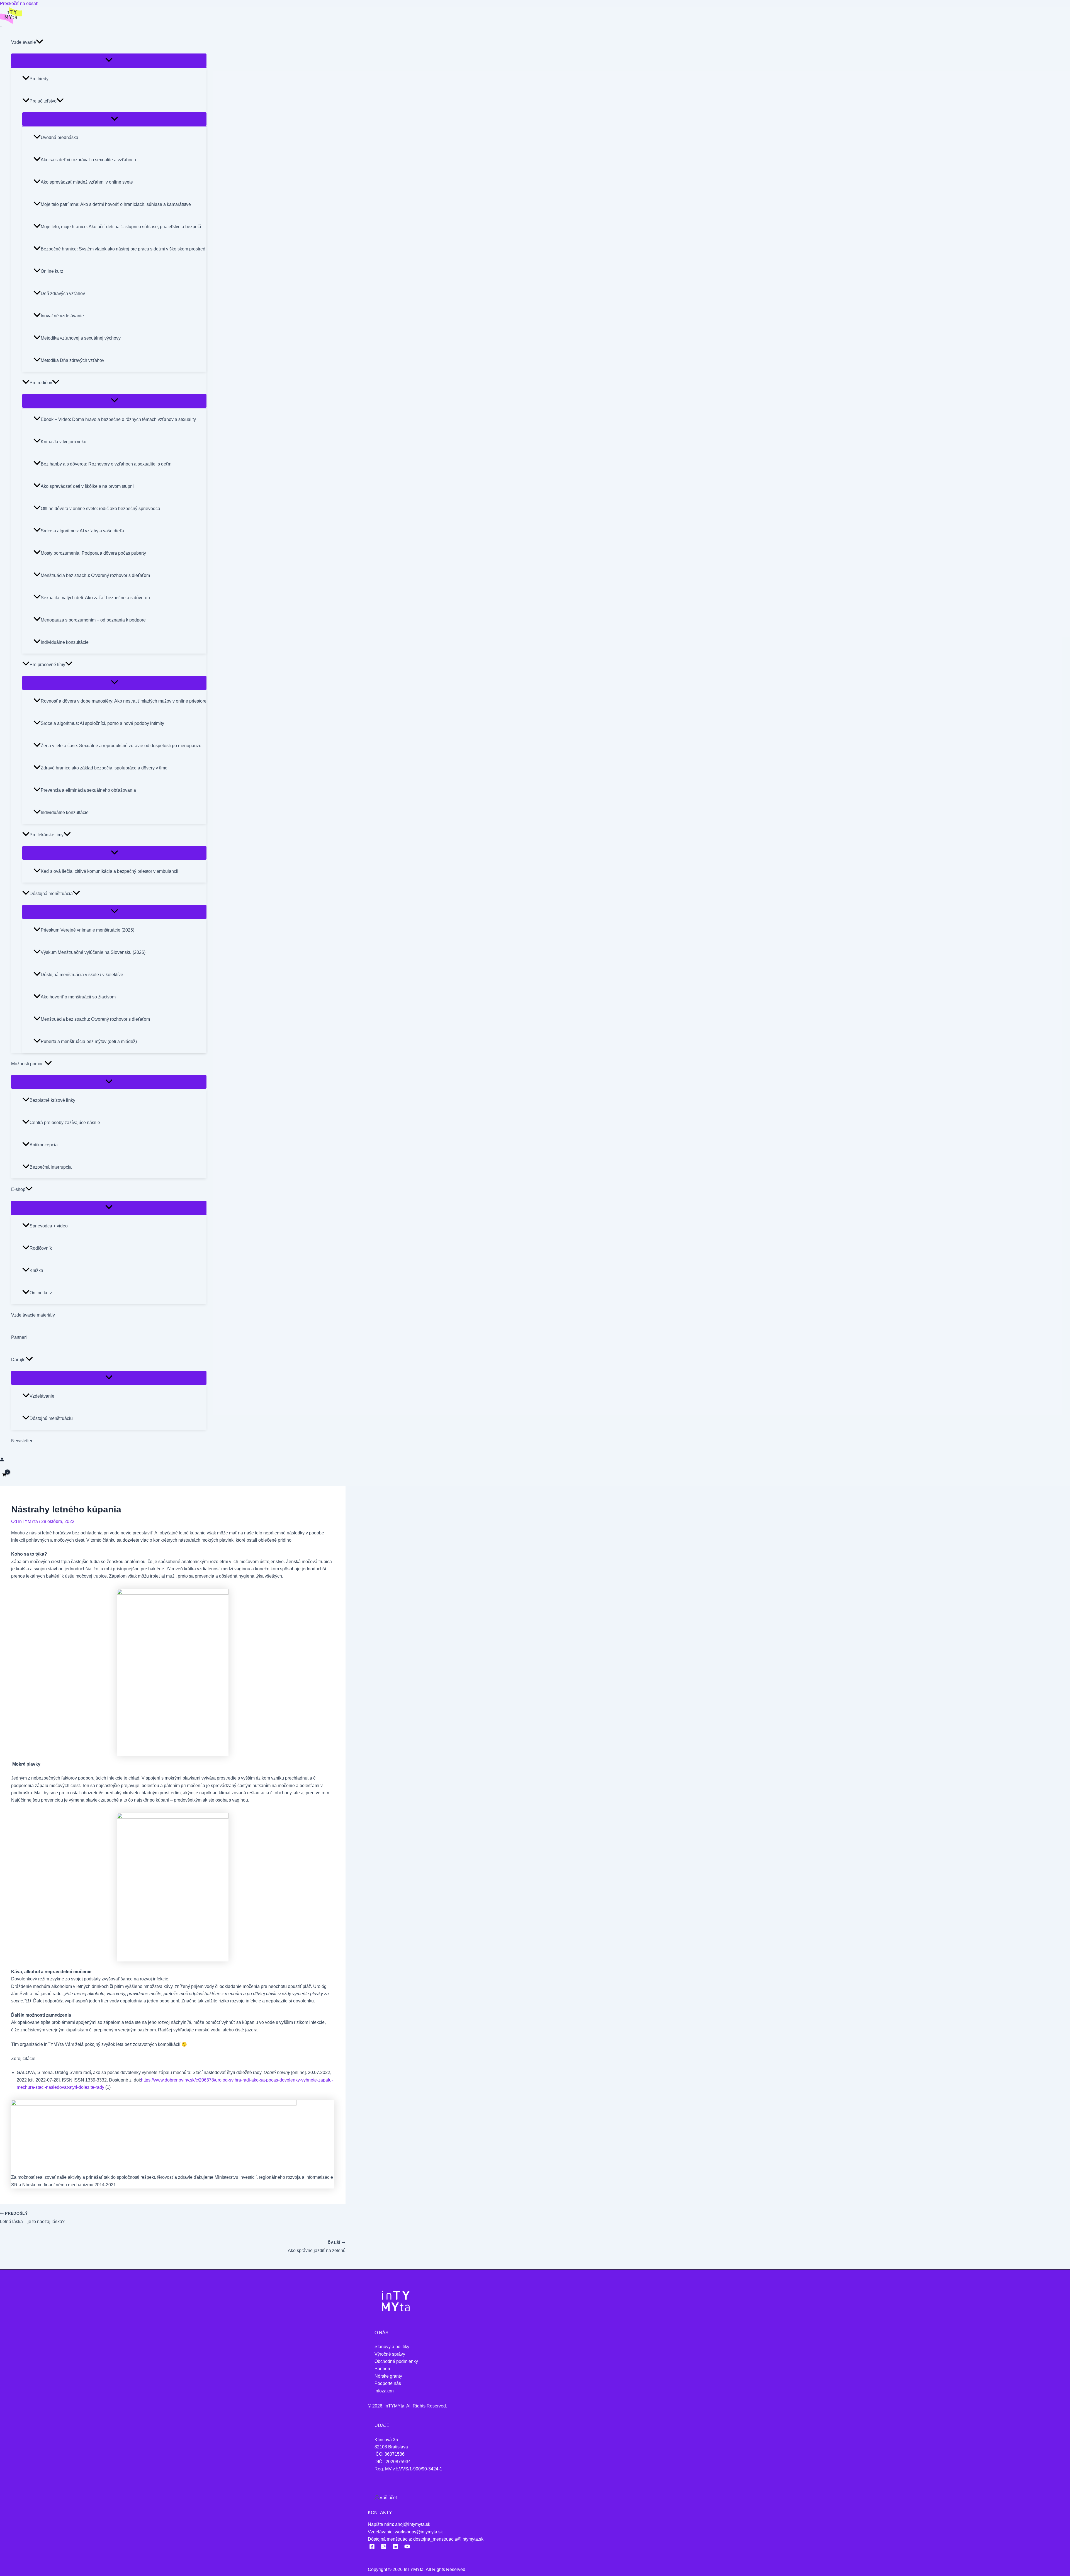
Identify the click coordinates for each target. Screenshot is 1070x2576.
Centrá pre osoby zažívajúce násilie (65, 1123)
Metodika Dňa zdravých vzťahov (72, 360)
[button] (40, 42)
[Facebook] (372, 2548)
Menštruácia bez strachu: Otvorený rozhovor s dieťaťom (95, 575)
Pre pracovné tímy (47, 665)
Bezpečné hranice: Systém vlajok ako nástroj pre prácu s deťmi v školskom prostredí (124, 249)
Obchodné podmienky (396, 2361)
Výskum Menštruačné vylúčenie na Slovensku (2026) (93, 952)
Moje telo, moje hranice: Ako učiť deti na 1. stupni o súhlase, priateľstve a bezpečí (121, 227)
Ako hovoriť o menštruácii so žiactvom (78, 997)
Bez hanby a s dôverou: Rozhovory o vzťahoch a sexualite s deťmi (107, 464)
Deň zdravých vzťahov (63, 293)
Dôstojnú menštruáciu (51, 1418)
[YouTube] (407, 2548)
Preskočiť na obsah (19, 3)
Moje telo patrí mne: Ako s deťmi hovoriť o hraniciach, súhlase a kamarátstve (116, 204)
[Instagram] (384, 2548)
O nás (381, 2333)
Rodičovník (41, 1248)
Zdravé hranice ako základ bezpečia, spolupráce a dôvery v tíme (104, 768)
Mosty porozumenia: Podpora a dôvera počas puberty (93, 553)
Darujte (18, 1360)
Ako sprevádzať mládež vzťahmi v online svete (87, 182)
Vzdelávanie (24, 42)
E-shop (18, 1189)
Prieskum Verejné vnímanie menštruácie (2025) (87, 930)
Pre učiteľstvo (43, 101)
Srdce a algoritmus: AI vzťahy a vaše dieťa (82, 531)
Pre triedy (39, 79)
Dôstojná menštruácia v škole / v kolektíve (82, 975)
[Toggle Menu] (109, 60)
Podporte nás (388, 2383)
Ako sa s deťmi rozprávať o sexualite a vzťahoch (88, 160)
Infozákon (384, 2391)
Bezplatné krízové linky (52, 1100)
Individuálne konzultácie (65, 642)
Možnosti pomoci (28, 1064)
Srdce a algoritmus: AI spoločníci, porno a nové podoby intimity (102, 723)
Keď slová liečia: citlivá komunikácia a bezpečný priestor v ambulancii (110, 871)
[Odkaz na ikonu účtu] (2, 1460)
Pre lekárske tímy (47, 835)
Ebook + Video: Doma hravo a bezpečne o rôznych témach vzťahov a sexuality (118, 419)
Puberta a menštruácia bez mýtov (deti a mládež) (89, 1041)
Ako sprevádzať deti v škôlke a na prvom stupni (87, 486)
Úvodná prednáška (59, 137)
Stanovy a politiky (392, 2347)
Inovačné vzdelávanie (62, 316)
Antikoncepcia (44, 1145)
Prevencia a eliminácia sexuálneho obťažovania (88, 790)
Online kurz (52, 271)
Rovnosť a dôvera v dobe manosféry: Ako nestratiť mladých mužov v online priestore (124, 701)
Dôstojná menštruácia (51, 894)
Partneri (19, 1337)
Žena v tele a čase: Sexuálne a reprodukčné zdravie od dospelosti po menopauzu (121, 746)
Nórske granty (388, 2376)
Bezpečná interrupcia (51, 1167)
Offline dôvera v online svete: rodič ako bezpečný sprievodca (100, 509)
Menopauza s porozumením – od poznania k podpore (93, 620)
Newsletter (22, 1441)
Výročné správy (390, 2354)
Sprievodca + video (49, 1226)
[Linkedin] (395, 2548)
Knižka (36, 1270)
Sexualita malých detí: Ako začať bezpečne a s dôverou (95, 598)
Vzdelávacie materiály (33, 1315)
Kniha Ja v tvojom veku (64, 442)
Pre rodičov (41, 383)
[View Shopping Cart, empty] (4, 1475)
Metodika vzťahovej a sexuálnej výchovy (81, 338)
